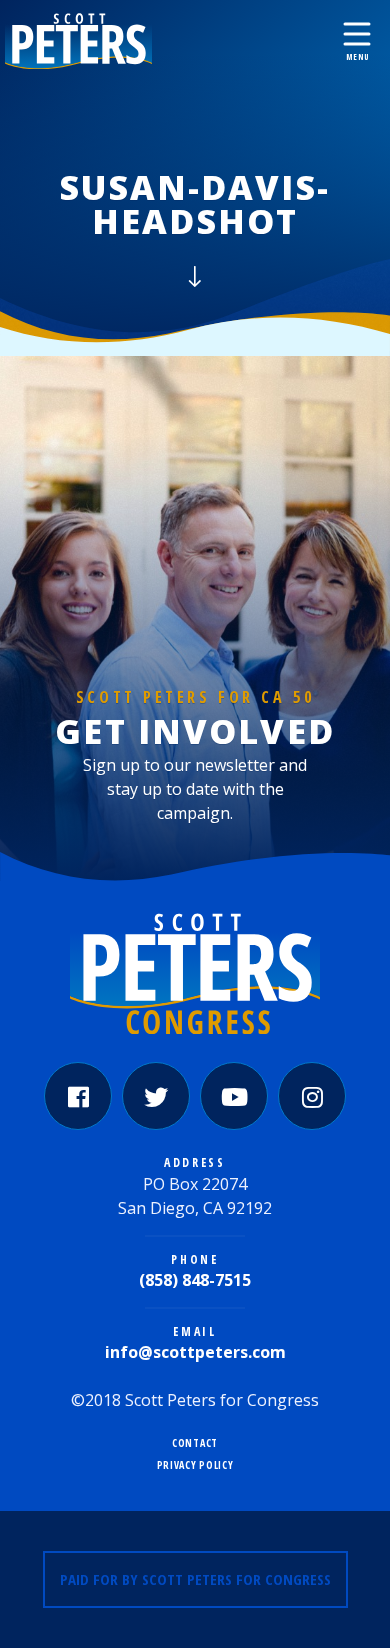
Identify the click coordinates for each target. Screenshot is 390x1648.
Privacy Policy (195, 1465)
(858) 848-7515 (195, 1280)
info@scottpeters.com (195, 1352)
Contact (195, 1443)
